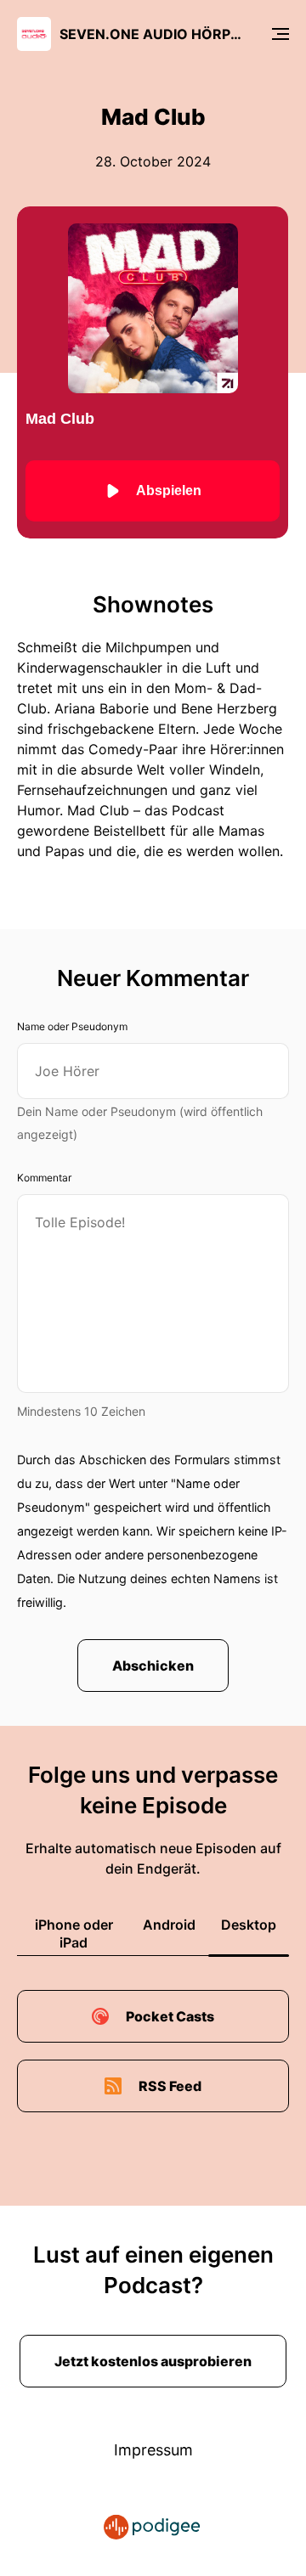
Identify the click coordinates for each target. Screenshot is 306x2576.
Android (169, 1925)
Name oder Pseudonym (72, 1026)
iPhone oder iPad (74, 1933)
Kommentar (44, 1178)
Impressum (153, 2450)
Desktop (249, 1925)
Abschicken (153, 1666)
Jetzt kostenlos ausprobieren (153, 2361)
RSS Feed (170, 2086)
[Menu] (280, 34)
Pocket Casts (170, 2016)
